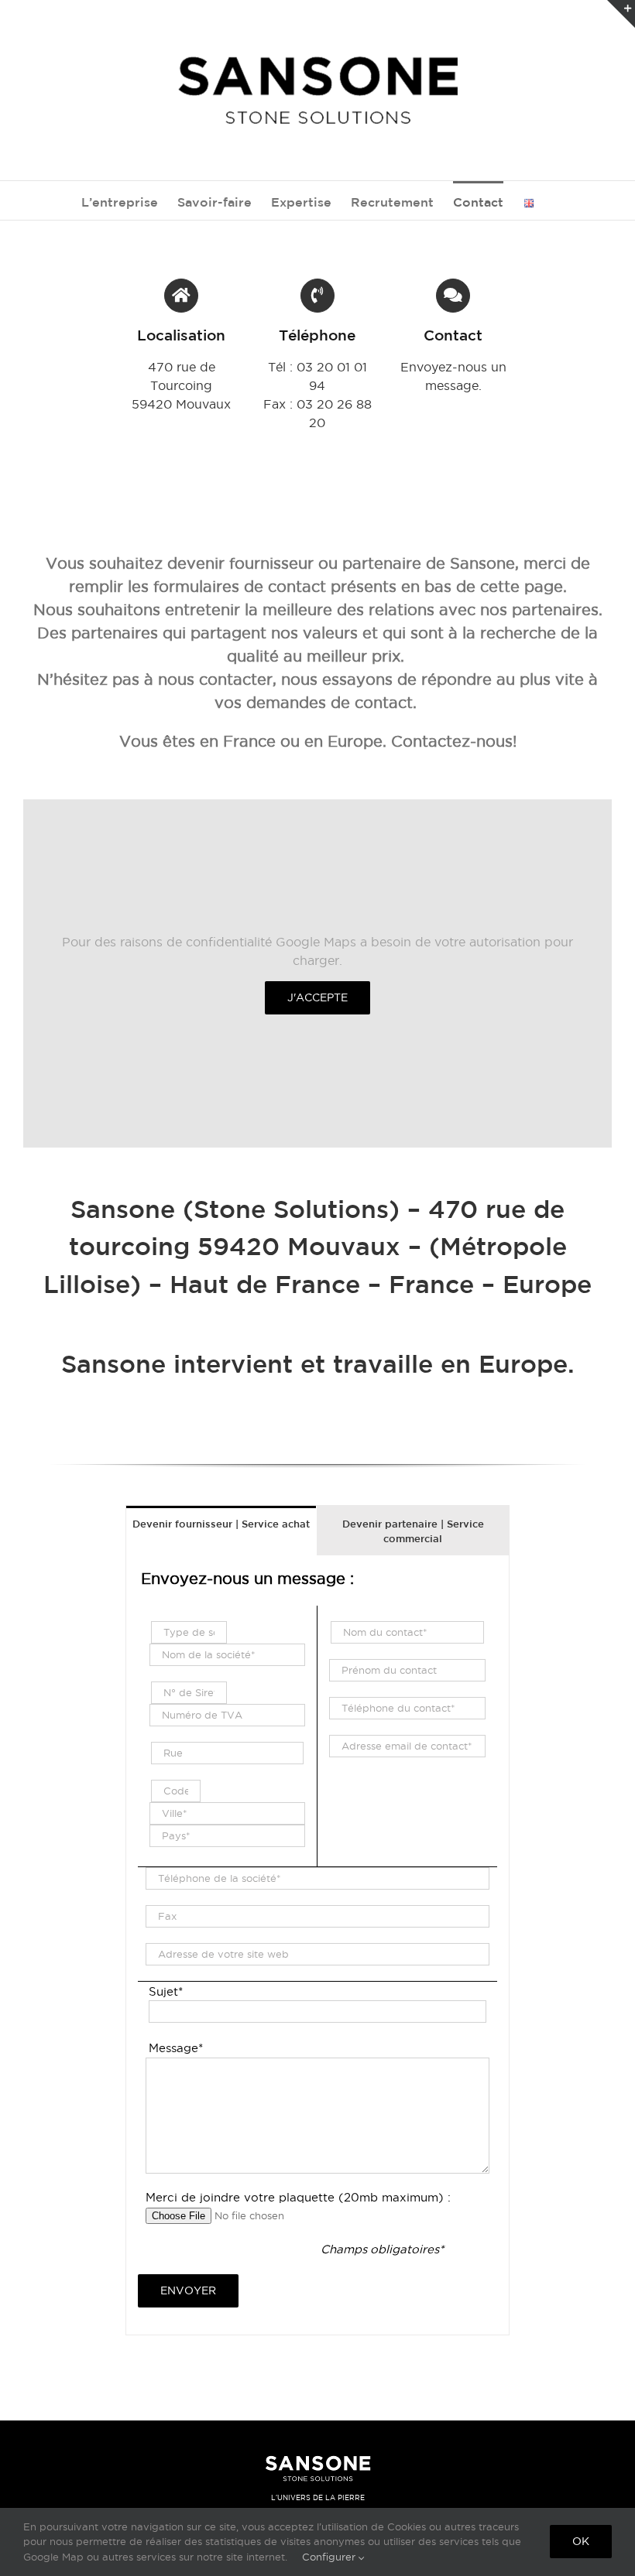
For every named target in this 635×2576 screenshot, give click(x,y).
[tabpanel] (318, 1945)
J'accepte (317, 997)
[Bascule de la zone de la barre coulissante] (621, 14)
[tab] (221, 1523)
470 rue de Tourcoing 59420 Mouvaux (181, 385)
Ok (581, 2541)
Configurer (330, 2557)
